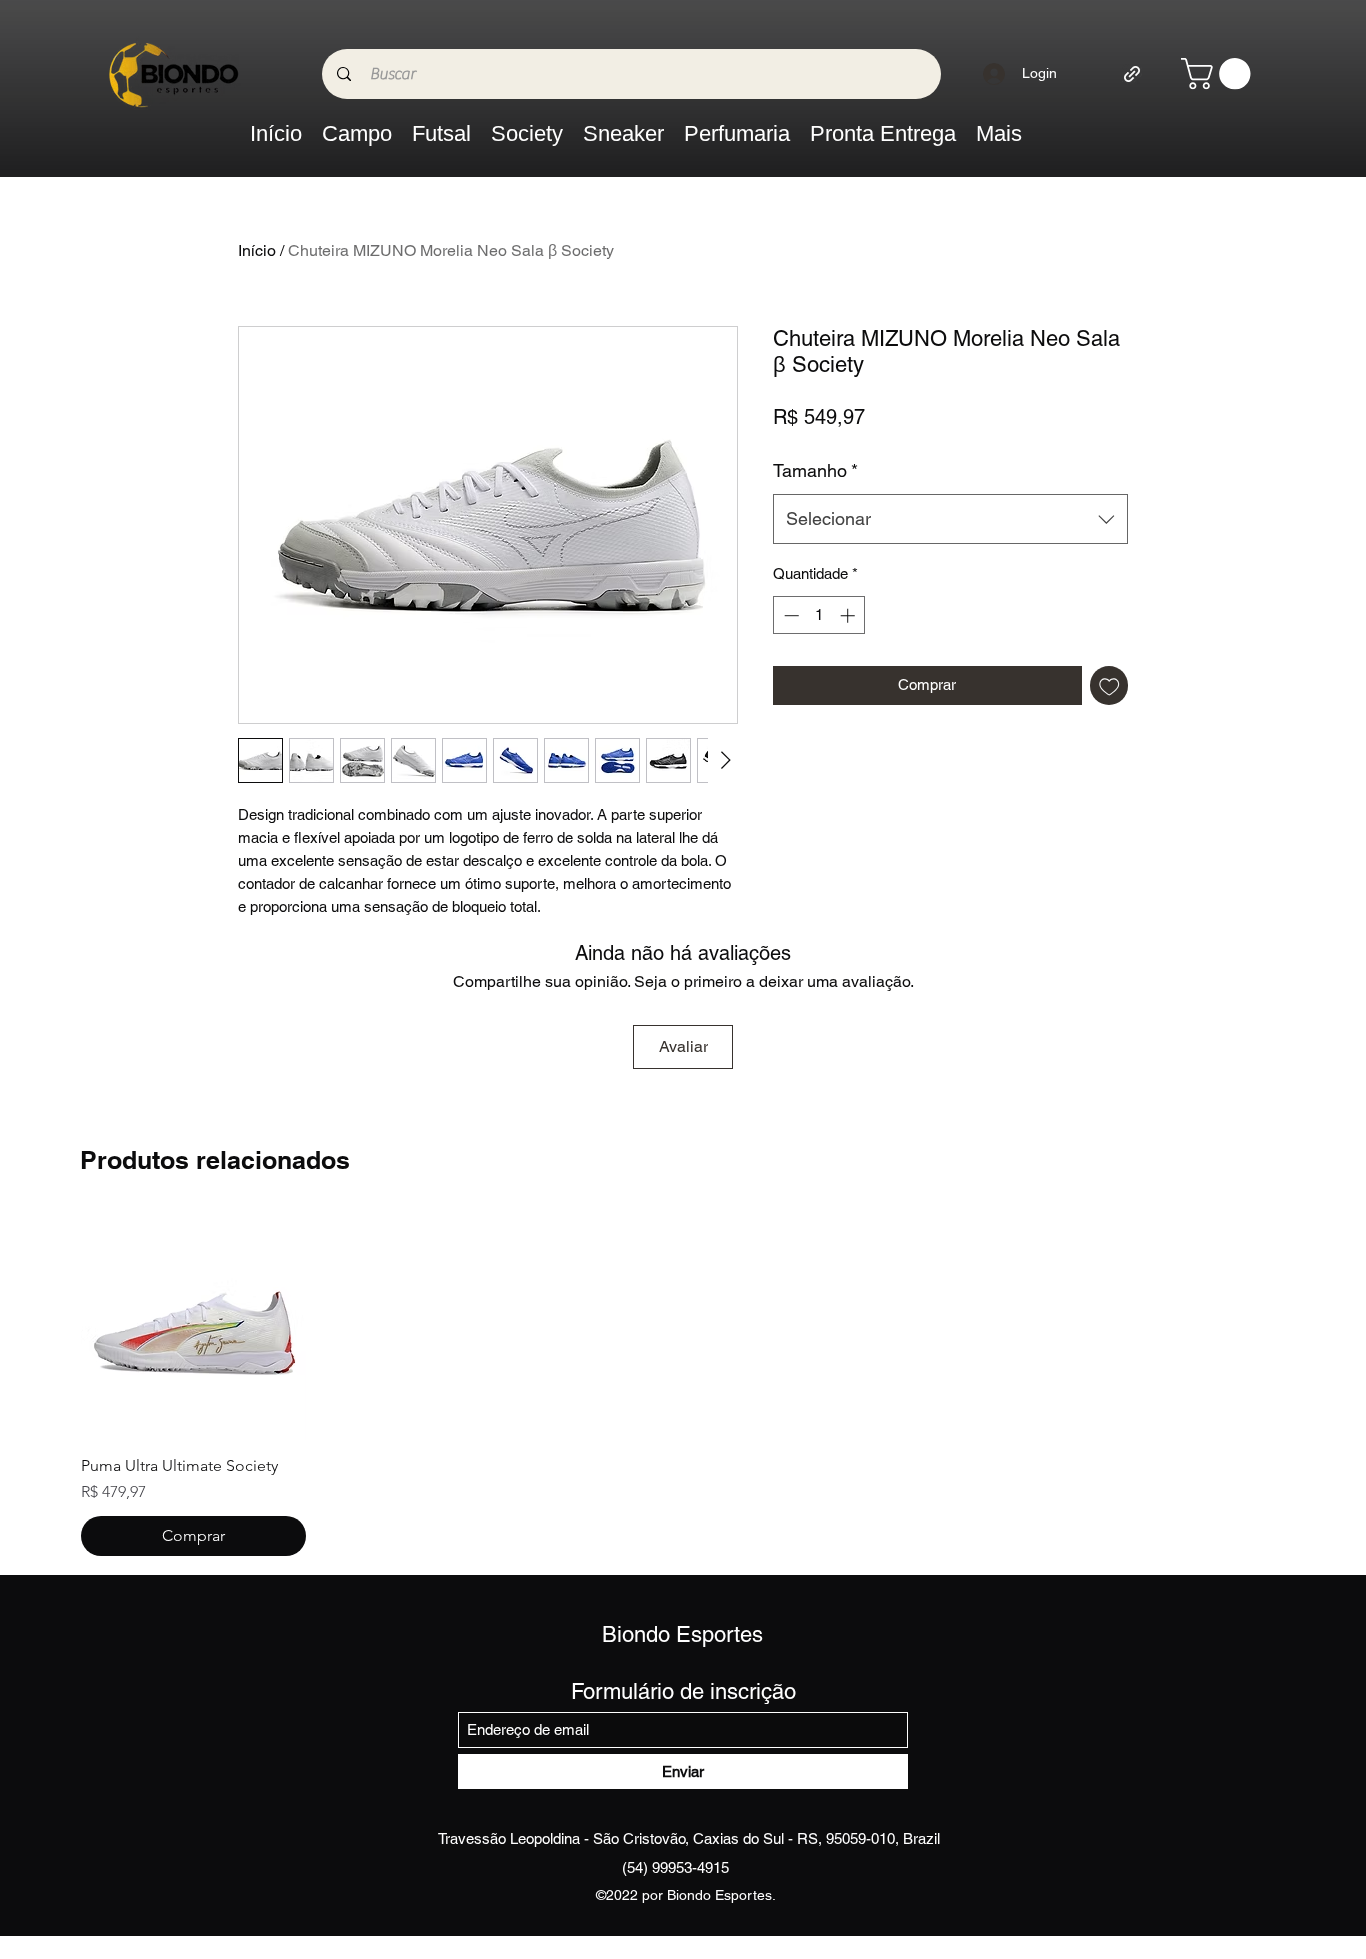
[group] (683, 1385)
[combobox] (950, 519)
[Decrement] (789, 615)
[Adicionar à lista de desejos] (1109, 685)
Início (257, 250)
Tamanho (815, 470)
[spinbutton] (819, 615)
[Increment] (849, 615)
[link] (1219, 73)
